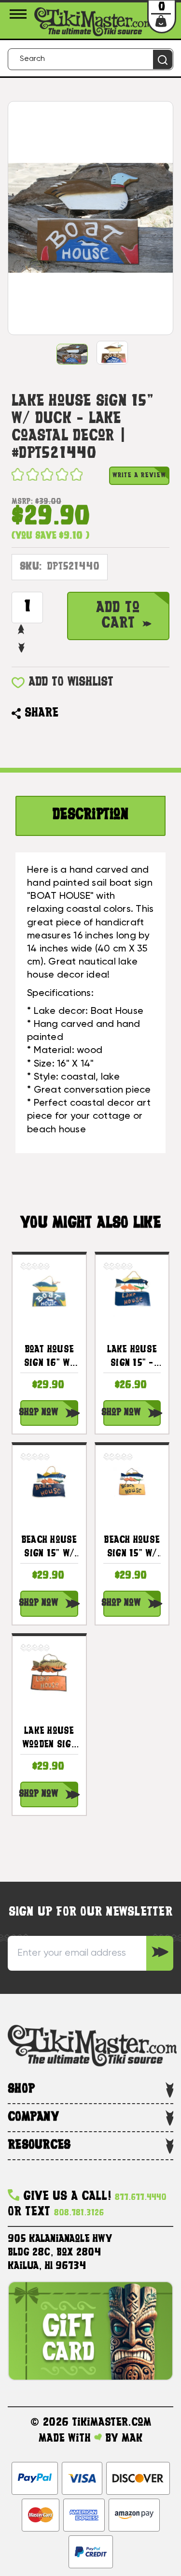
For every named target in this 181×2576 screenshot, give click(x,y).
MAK (132, 2439)
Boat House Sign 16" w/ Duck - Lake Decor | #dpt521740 (49, 1358)
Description (90, 815)
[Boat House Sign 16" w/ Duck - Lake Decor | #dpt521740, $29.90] (49, 1291)
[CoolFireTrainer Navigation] (20, 14)
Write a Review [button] (139, 476)
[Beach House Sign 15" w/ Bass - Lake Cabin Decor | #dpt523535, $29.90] (132, 1482)
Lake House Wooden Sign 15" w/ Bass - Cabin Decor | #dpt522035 (49, 1740)
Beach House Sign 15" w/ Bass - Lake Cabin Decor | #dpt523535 (132, 1549)
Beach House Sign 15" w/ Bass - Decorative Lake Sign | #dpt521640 (49, 1549)
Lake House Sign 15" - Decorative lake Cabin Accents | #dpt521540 (132, 1358)
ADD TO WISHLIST (71, 682)
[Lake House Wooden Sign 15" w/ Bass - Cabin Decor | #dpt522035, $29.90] (49, 1673)
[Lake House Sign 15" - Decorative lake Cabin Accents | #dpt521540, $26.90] (132, 1291)
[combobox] (90, 59)
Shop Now (39, 1413)
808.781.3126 (79, 2213)
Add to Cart (118, 616)
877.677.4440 (141, 2198)
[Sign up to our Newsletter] (160, 1953)
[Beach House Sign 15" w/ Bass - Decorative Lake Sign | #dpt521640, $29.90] (49, 1482)
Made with (66, 2439)
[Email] (70, 714)
